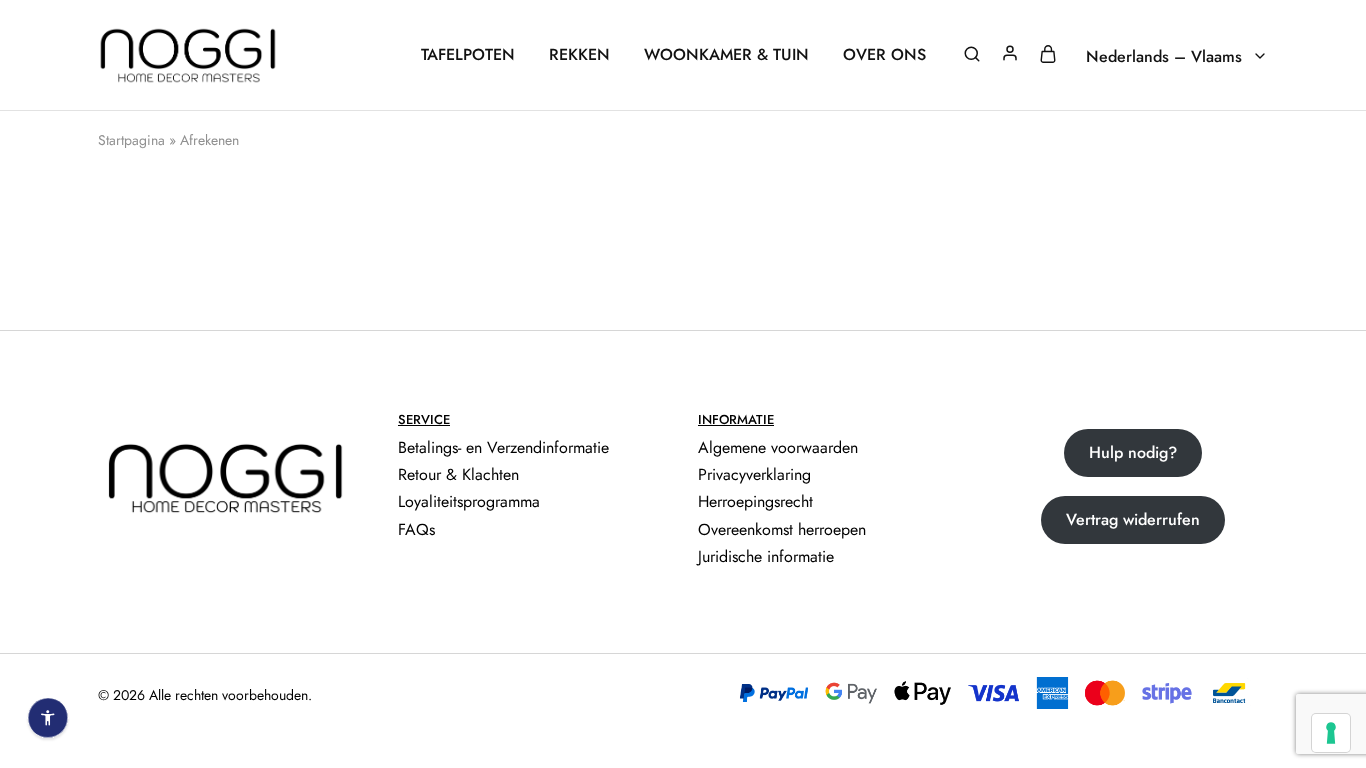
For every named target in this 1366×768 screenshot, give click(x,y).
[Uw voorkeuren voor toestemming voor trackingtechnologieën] (1331, 733)
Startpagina (131, 140)
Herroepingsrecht (755, 501)
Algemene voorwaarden (778, 447)
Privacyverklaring (754, 474)
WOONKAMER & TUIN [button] (726, 55)
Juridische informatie (766, 556)
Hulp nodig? (1133, 452)
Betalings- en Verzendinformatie (503, 447)
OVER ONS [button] (884, 55)
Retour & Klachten (458, 474)
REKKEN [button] (579, 55)
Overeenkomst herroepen (782, 529)
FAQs (416, 529)
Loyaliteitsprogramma (469, 501)
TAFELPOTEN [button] (468, 55)
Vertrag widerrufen (1133, 519)
